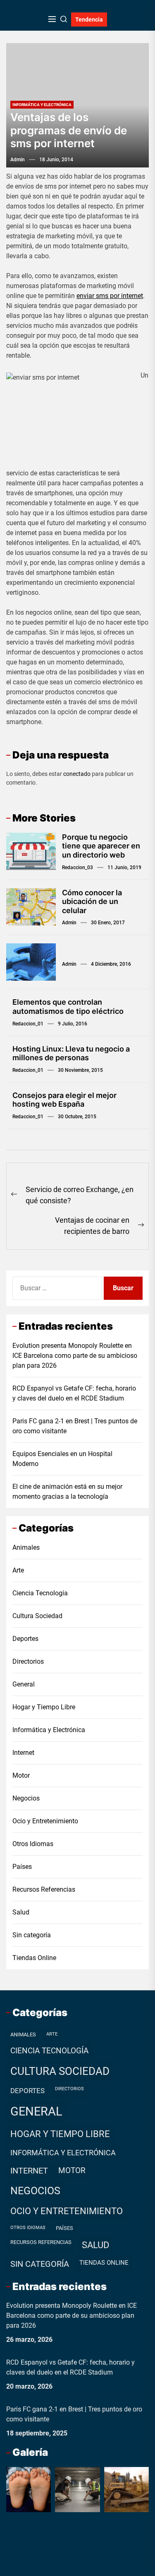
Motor (21, 1775)
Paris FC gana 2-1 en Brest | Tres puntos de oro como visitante (75, 1426)
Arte (18, 1570)
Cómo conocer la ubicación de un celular (92, 901)
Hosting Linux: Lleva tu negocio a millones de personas (71, 1053)
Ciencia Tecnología (40, 1593)
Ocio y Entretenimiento (45, 1821)
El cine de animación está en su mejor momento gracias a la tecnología (67, 1492)
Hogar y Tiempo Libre (44, 1707)
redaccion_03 (77, 868)
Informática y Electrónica (42, 105)
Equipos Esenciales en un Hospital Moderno (62, 1459)
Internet (23, 1753)
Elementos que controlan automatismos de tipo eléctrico (68, 1007)
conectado (77, 774)
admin (18, 160)
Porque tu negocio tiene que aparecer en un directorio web (101, 846)
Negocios (26, 1798)
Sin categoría (32, 1935)
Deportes (25, 1639)
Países (22, 1867)
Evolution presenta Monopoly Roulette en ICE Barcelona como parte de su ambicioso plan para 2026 (75, 1356)
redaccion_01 (28, 1024)
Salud (21, 1912)
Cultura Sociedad (37, 1616)
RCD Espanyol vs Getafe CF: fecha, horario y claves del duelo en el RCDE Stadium (74, 1393)
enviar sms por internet (110, 296)
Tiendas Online (34, 1958)
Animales (26, 1547)
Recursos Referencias (44, 1889)
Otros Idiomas (33, 1844)
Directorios (28, 1661)
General (24, 1684)
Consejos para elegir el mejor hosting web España (64, 1100)
